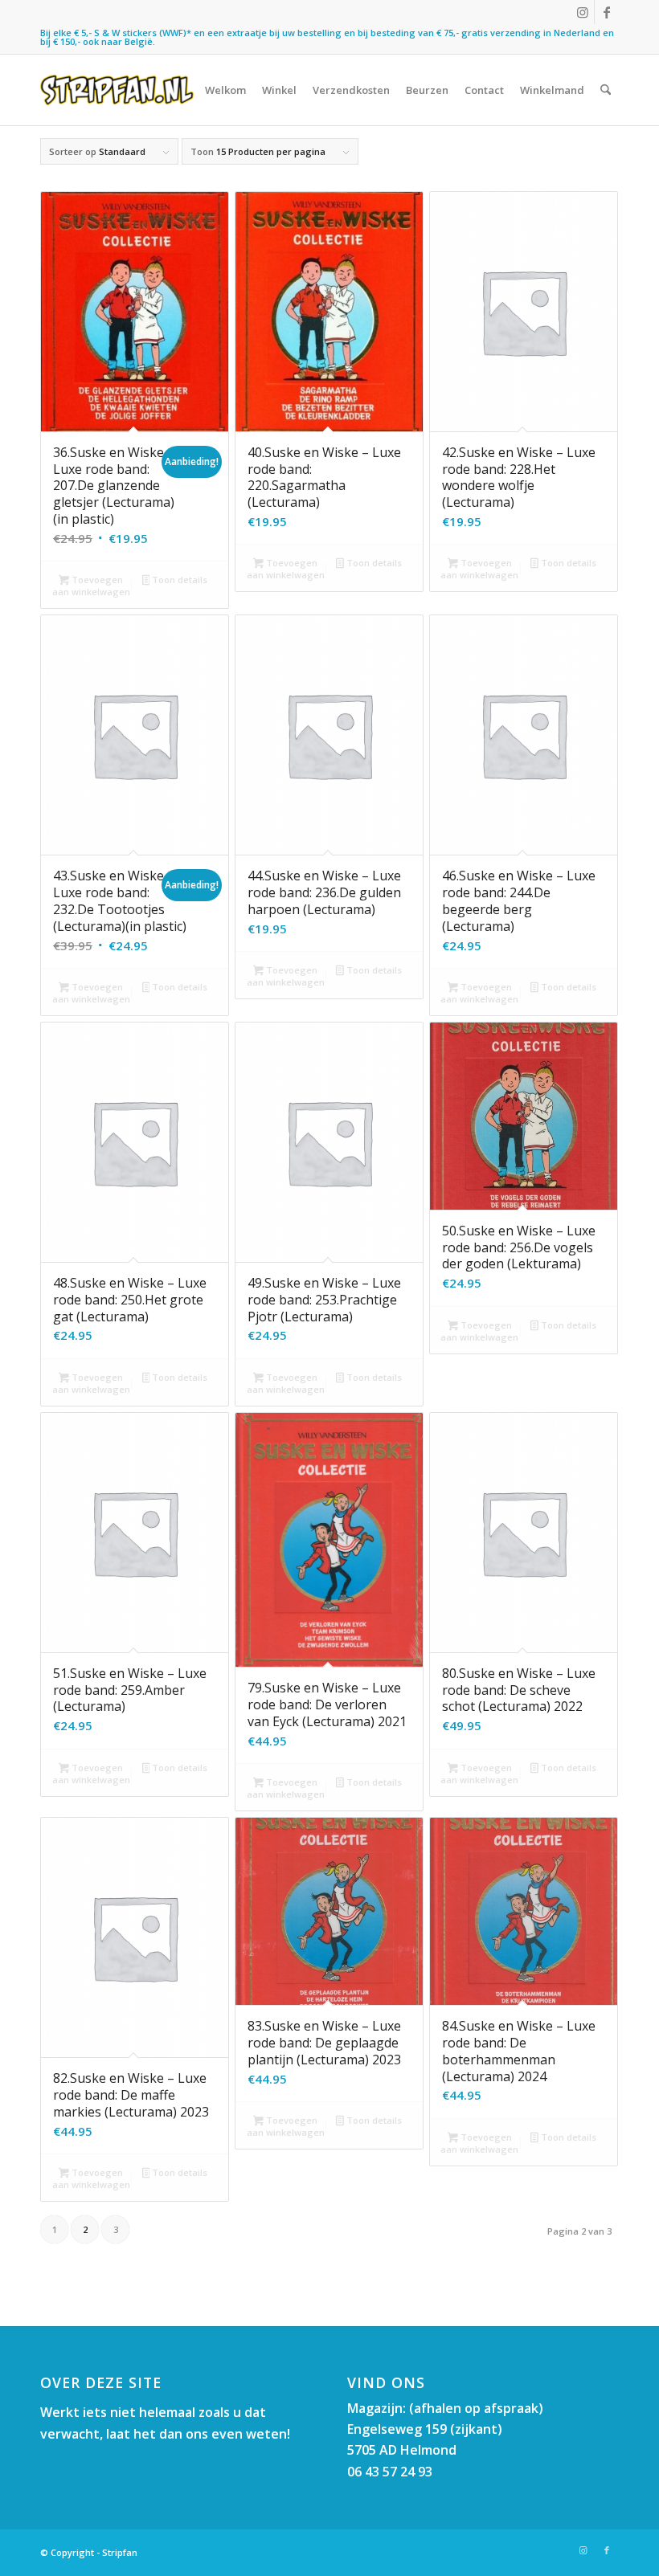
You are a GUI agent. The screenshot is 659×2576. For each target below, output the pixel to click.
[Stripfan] (117, 90)
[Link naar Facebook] (607, 12)
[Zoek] (606, 90)
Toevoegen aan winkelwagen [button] (91, 586)
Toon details (178, 580)
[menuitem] (225, 90)
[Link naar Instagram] (582, 12)
